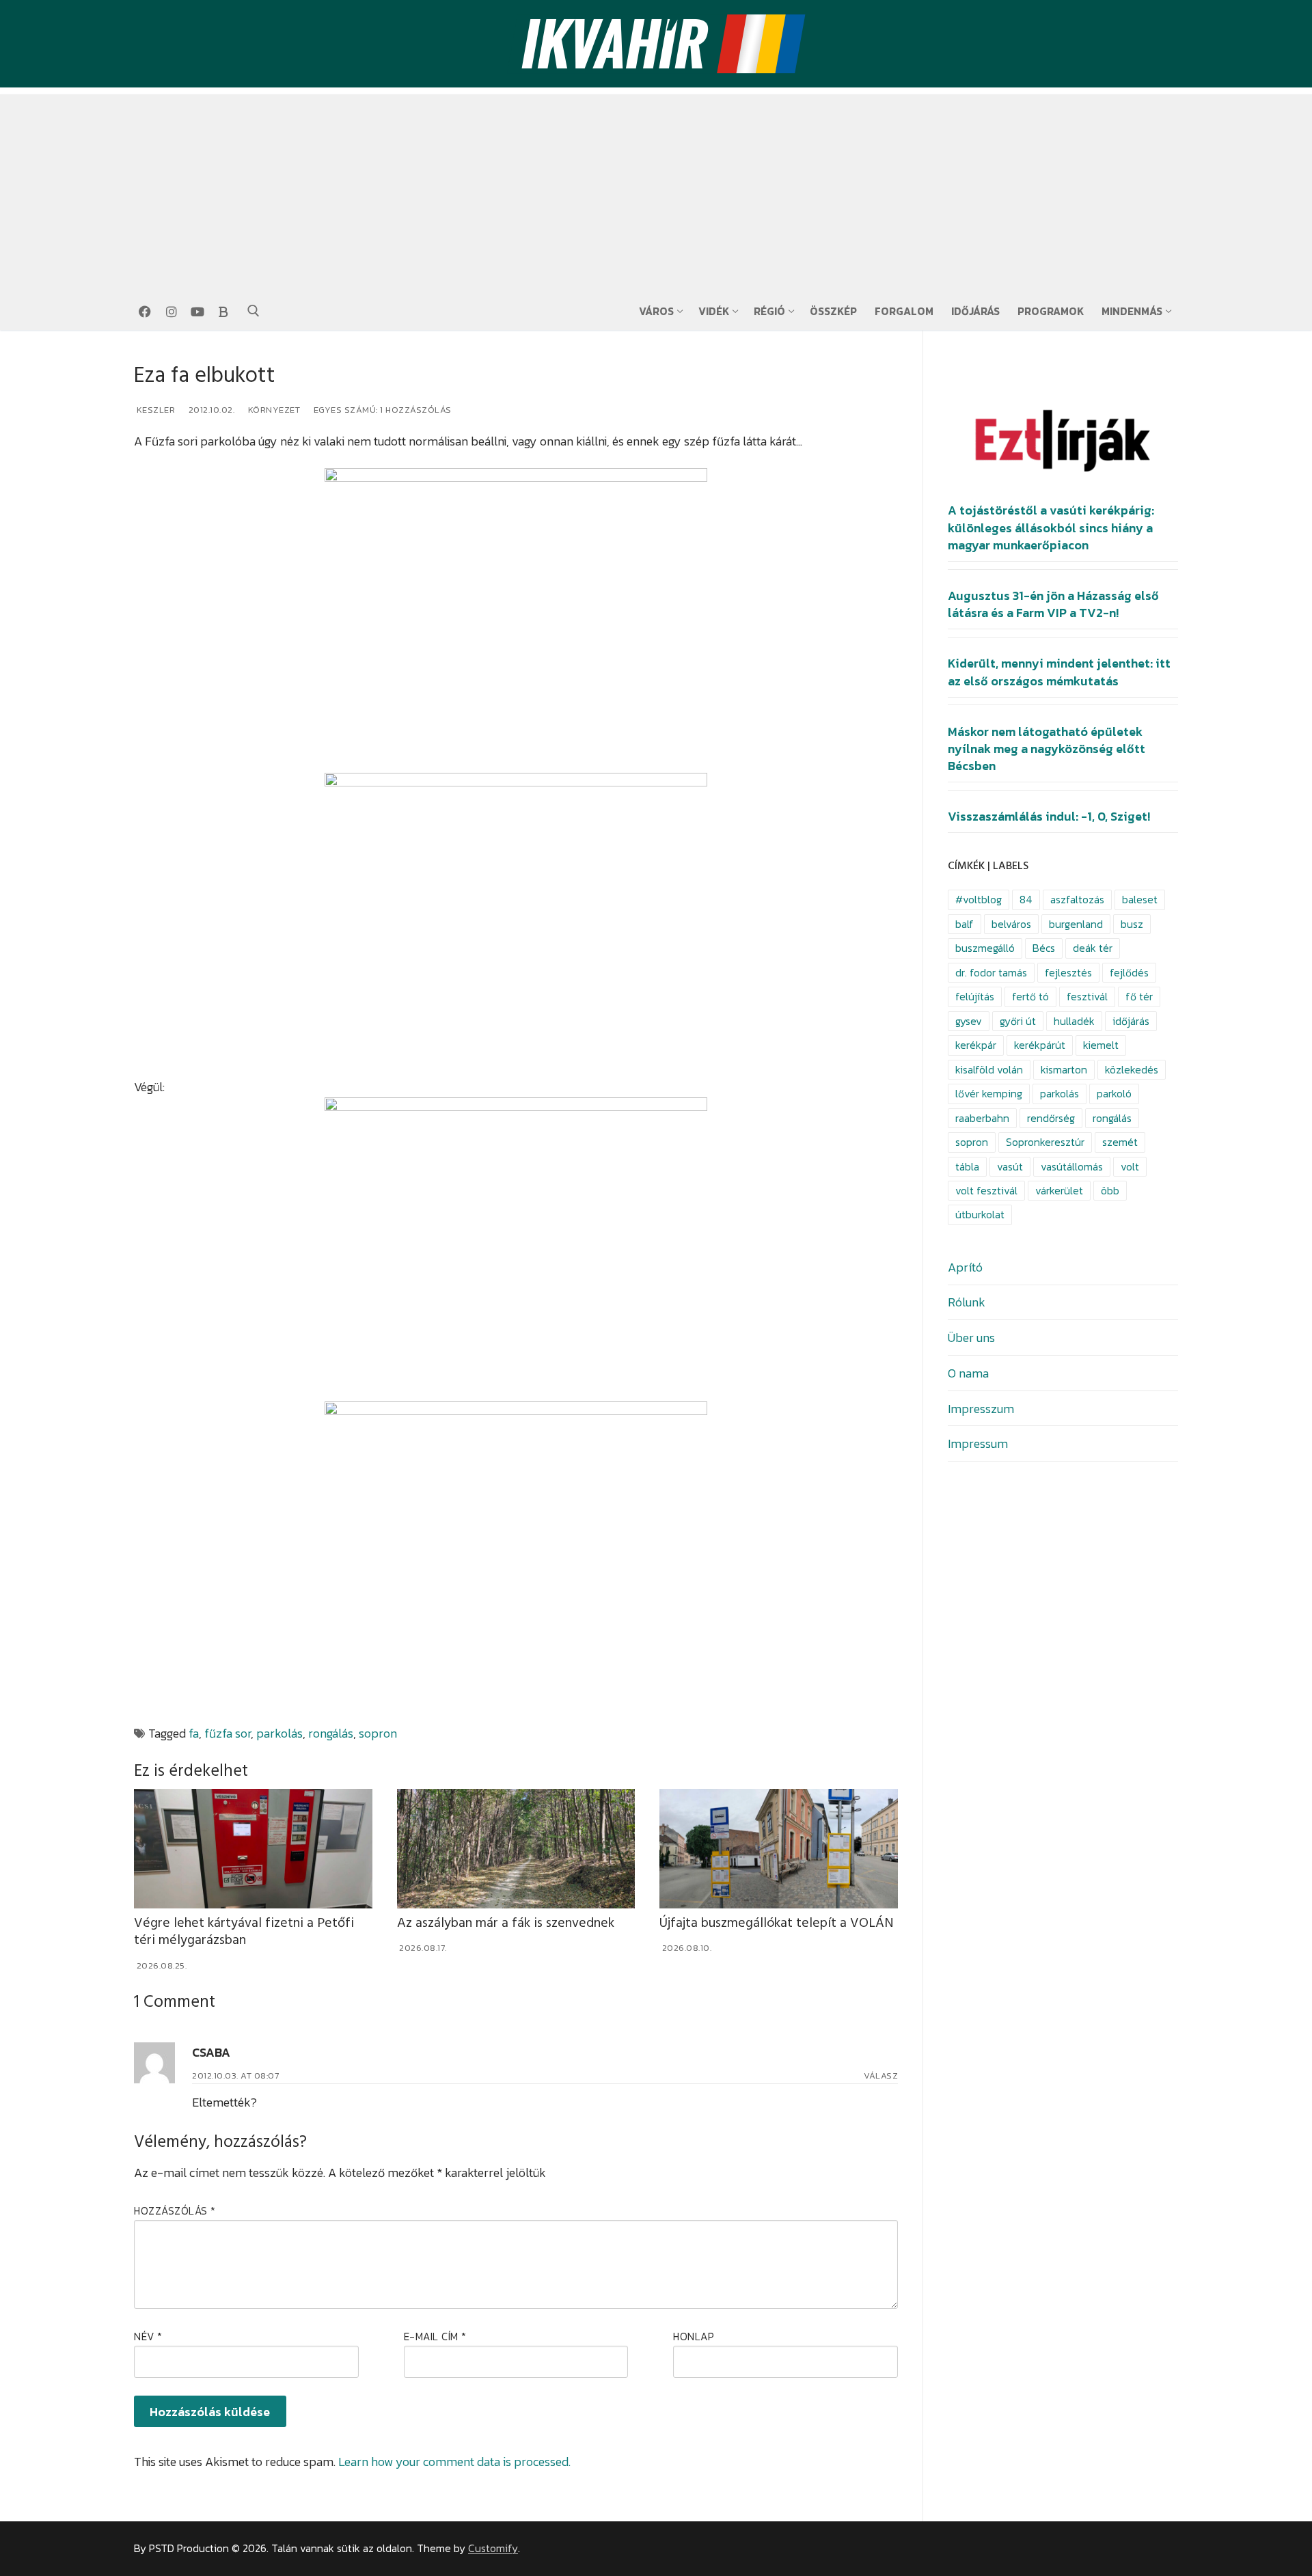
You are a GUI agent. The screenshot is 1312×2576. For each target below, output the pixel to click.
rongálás (331, 1733)
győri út (1018, 1021)
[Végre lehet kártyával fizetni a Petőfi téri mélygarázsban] (253, 1848)
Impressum (978, 1443)
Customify (493, 2548)
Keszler (154, 410)
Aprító (965, 1267)
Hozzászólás (175, 2211)
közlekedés (1132, 1070)
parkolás (279, 1733)
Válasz (881, 2075)
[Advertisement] (656, 190)
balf (965, 924)
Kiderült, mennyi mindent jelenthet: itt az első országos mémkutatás (1059, 672)
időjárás (1131, 1021)
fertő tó (1030, 997)
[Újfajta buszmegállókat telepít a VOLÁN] (779, 1848)
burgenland (1076, 924)
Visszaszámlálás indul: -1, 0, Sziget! (1049, 817)
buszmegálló (985, 948)
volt (1130, 1167)
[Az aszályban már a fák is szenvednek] (516, 1848)
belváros (1011, 924)
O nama (968, 1373)
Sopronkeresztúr (1045, 1142)
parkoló (1114, 1094)
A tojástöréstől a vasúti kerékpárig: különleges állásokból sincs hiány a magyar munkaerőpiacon (1051, 527)
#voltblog (979, 900)
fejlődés (1129, 973)
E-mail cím (435, 2337)
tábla (967, 1167)
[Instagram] (171, 312)
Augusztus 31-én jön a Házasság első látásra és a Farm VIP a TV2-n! (1053, 604)
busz (1132, 924)
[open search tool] (254, 311)
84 (1026, 900)
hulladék (1074, 1021)
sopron (378, 1733)
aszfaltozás (1077, 900)
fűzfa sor (228, 1733)
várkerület (1059, 1191)
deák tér (1093, 948)
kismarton (1064, 1070)
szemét (1120, 1142)
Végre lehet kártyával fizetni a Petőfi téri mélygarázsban (244, 1932)
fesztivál (1087, 997)
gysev (969, 1021)
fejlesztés (1068, 973)
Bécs (1044, 948)
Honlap (694, 2337)
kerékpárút (1040, 1045)
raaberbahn (982, 1118)
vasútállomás (1072, 1167)
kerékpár (976, 1045)
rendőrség (1051, 1118)
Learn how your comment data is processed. (454, 2462)
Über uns (971, 1338)
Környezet (273, 410)
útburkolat (980, 1215)
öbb (1110, 1191)
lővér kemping (989, 1094)
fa (194, 1733)
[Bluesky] (223, 312)
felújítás (975, 997)
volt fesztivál (986, 1191)
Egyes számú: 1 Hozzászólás (381, 410)
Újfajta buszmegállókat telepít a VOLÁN (777, 1923)
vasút (1010, 1167)
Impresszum (981, 1409)
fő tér (1139, 997)
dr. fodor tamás (991, 973)
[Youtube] (197, 312)
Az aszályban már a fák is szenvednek (506, 1923)
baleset (1140, 900)
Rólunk (967, 1302)
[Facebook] (145, 312)
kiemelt (1101, 1045)
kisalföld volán (989, 1070)
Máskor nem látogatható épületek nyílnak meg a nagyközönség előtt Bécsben (1047, 749)
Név (148, 2337)
